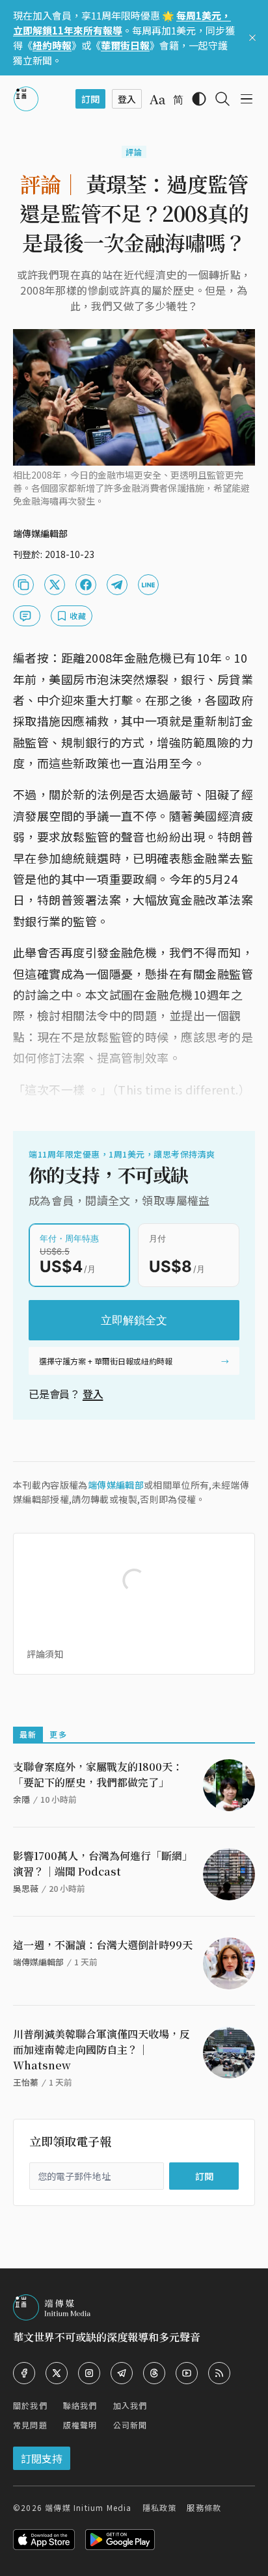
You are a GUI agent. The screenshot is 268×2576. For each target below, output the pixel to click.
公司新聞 (130, 2425)
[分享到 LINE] (148, 585)
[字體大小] (157, 100)
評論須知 (45, 1654)
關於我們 (30, 2405)
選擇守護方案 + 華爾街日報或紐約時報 (106, 1361)
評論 (134, 152)
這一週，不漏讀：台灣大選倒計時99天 (103, 1945)
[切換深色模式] (199, 99)
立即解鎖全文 (134, 1320)
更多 (58, 1734)
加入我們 (130, 2405)
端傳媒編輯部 (116, 1485)
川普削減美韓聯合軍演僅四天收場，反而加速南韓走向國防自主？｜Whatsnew (101, 2050)
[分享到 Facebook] (86, 585)
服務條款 (204, 2507)
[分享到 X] (55, 585)
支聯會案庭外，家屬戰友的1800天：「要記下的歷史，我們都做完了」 (98, 1774)
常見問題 (30, 2425)
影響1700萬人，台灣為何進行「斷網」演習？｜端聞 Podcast (103, 1864)
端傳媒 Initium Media (88, 2507)
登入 (93, 1394)
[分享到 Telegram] (117, 585)
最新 (28, 1734)
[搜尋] (222, 99)
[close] (252, 38)
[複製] (23, 585)
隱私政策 (160, 2507)
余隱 (21, 1799)
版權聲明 (80, 2425)
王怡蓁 (26, 2082)
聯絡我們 (80, 2405)
